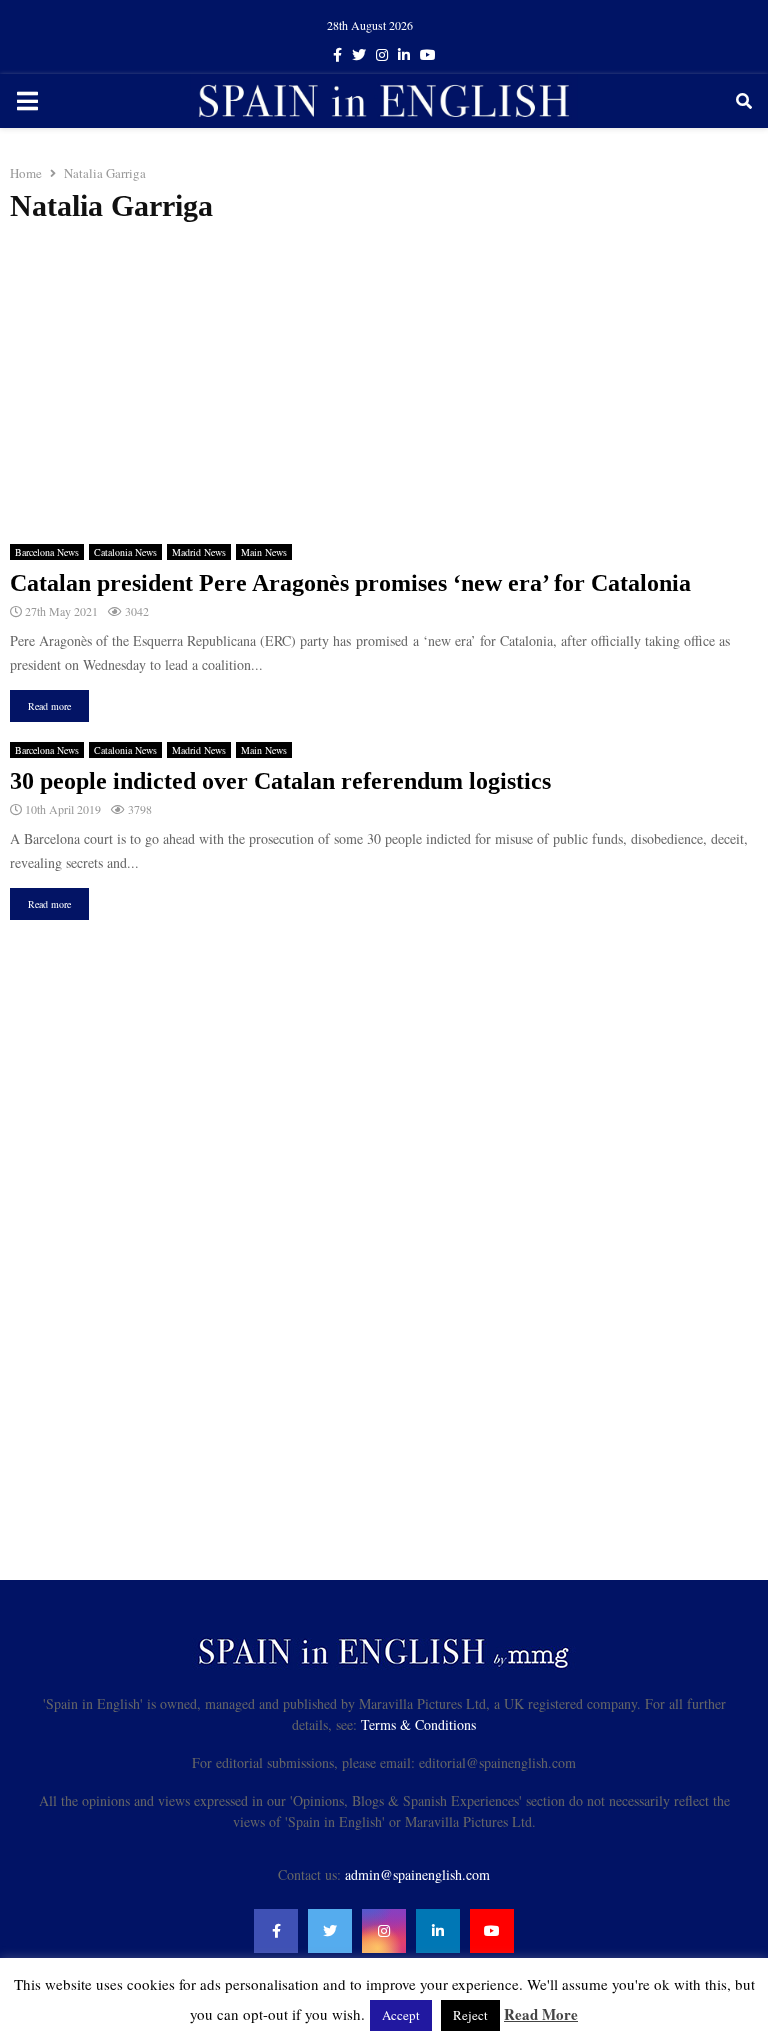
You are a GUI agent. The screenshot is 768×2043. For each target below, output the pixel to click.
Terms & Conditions (418, 1724)
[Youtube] (492, 1931)
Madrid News (199, 552)
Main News (264, 552)
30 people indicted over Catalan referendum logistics (280, 781)
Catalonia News (125, 552)
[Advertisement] (384, 384)
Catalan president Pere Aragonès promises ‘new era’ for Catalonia (350, 583)
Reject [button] (470, 2015)
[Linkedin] (438, 1931)
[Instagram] (384, 1931)
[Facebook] (276, 1931)
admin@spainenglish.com (417, 1874)
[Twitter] (330, 1931)
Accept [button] (401, 2015)
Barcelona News (47, 552)
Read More (541, 2014)
